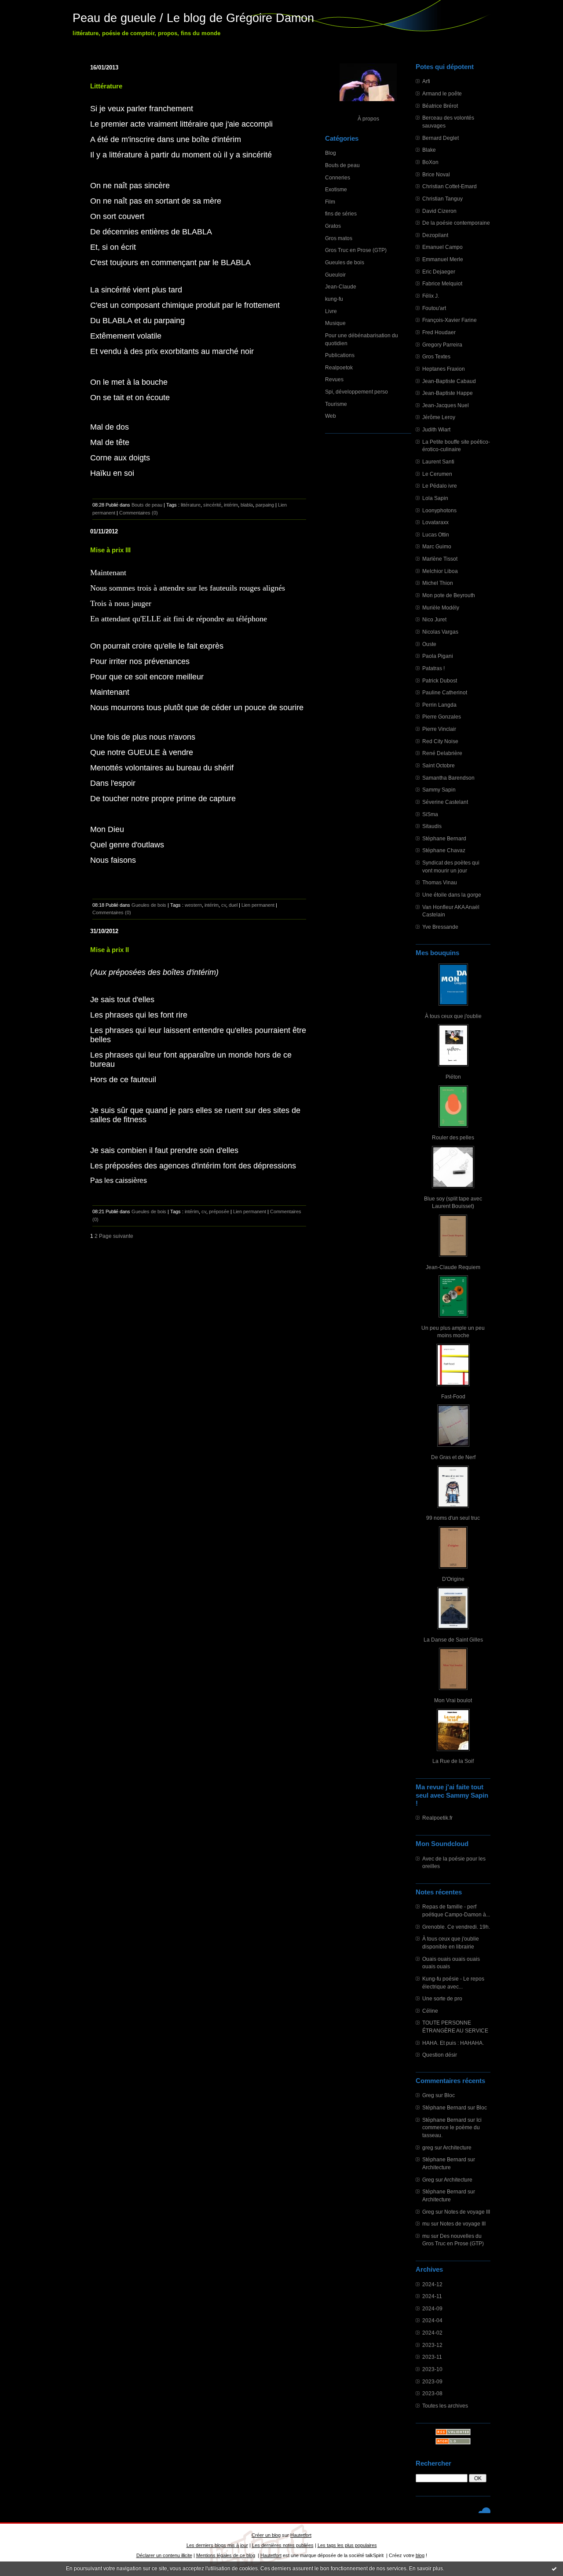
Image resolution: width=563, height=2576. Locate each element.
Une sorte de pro (442, 1998)
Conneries (338, 177)
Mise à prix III (110, 550)
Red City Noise (440, 741)
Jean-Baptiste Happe (448, 393)
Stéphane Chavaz (444, 850)
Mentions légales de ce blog (226, 2555)
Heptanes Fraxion (444, 369)
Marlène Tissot (440, 559)
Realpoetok (339, 367)
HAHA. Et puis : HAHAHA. (453, 2043)
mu (426, 2224)
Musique (335, 323)
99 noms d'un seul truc (453, 1518)
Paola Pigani (438, 656)
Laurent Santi (438, 462)
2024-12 (432, 2284)
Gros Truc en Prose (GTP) (356, 250)
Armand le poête (442, 93)
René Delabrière (442, 753)
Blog (331, 153)
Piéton (453, 1077)
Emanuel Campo (442, 247)
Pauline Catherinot (445, 692)
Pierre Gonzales (442, 717)
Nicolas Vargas (440, 632)
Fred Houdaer (439, 332)
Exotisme (336, 189)
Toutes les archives (445, 2406)
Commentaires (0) (139, 513)
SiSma (430, 814)
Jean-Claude (341, 286)
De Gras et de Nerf (453, 1457)
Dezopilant (435, 235)
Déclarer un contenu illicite (164, 2555)
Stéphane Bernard (444, 838)
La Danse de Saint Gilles (453, 1640)
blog (420, 2555)
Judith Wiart (436, 429)
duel (233, 905)
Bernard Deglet (441, 138)
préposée (219, 1211)
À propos (368, 119)
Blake (429, 150)
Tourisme (336, 404)
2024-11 (432, 2296)
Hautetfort (301, 2535)
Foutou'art (434, 308)
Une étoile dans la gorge (452, 895)
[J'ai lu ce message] (554, 2569)
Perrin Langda (439, 705)
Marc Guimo (437, 546)
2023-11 (432, 2357)
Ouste (429, 644)
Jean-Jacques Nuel (446, 405)
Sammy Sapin (439, 790)
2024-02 (432, 2333)
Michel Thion (438, 583)
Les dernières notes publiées (283, 2545)
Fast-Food (453, 1396)
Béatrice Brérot (440, 106)
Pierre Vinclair (439, 729)
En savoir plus (426, 2569)
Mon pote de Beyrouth (449, 595)
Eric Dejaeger (439, 272)
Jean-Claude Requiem (453, 1267)
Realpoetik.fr (437, 1818)
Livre (331, 311)
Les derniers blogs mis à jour (217, 2545)
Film (330, 202)
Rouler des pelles (453, 1137)
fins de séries (341, 213)
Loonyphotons (439, 510)
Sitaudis (432, 826)
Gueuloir (335, 275)
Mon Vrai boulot (453, 1700)
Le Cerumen (437, 474)
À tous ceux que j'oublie (453, 1016)
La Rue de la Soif (453, 1761)
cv (224, 905)
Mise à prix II (110, 950)
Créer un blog (266, 2535)
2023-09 (432, 2381)
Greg (428, 2095)
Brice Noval (436, 174)
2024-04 (432, 2320)
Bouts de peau (342, 165)
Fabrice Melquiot (442, 283)
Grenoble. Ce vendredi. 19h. (456, 1927)
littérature (191, 505)
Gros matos (339, 238)
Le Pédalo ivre (440, 486)
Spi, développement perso (356, 392)
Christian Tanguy (442, 199)
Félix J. (431, 296)
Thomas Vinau (440, 882)
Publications (340, 355)
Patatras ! (433, 668)
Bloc (450, 2095)
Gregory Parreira (442, 345)
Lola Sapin (435, 498)
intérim (231, 505)
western (193, 905)
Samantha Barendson (448, 778)
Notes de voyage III (467, 2212)
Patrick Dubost (440, 680)
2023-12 (432, 2345)
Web (331, 416)
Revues (334, 379)
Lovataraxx (435, 522)
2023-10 (432, 2369)
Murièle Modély (441, 608)
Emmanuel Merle (443, 259)
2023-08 (432, 2393)
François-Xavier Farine (450, 320)
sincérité (212, 505)
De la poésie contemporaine (456, 223)
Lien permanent (258, 905)
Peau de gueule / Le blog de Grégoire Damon (193, 18)
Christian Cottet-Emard (450, 186)
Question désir (440, 2055)
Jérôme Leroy (439, 417)
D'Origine (453, 1579)
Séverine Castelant (445, 802)
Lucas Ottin (436, 535)
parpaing (265, 505)
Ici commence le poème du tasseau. (452, 2127)
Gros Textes (436, 356)
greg (428, 2147)
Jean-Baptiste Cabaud (449, 381)
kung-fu (334, 299)
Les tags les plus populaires (347, 2545)
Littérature (106, 86)
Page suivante (116, 1236)
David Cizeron (439, 211)
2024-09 (432, 2308)
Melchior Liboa (440, 571)
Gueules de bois (345, 262)
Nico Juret (434, 619)
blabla (247, 505)
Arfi (426, 81)
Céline (430, 2011)
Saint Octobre (439, 765)
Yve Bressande (440, 927)
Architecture (457, 2147)
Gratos (333, 226)
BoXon (430, 162)
